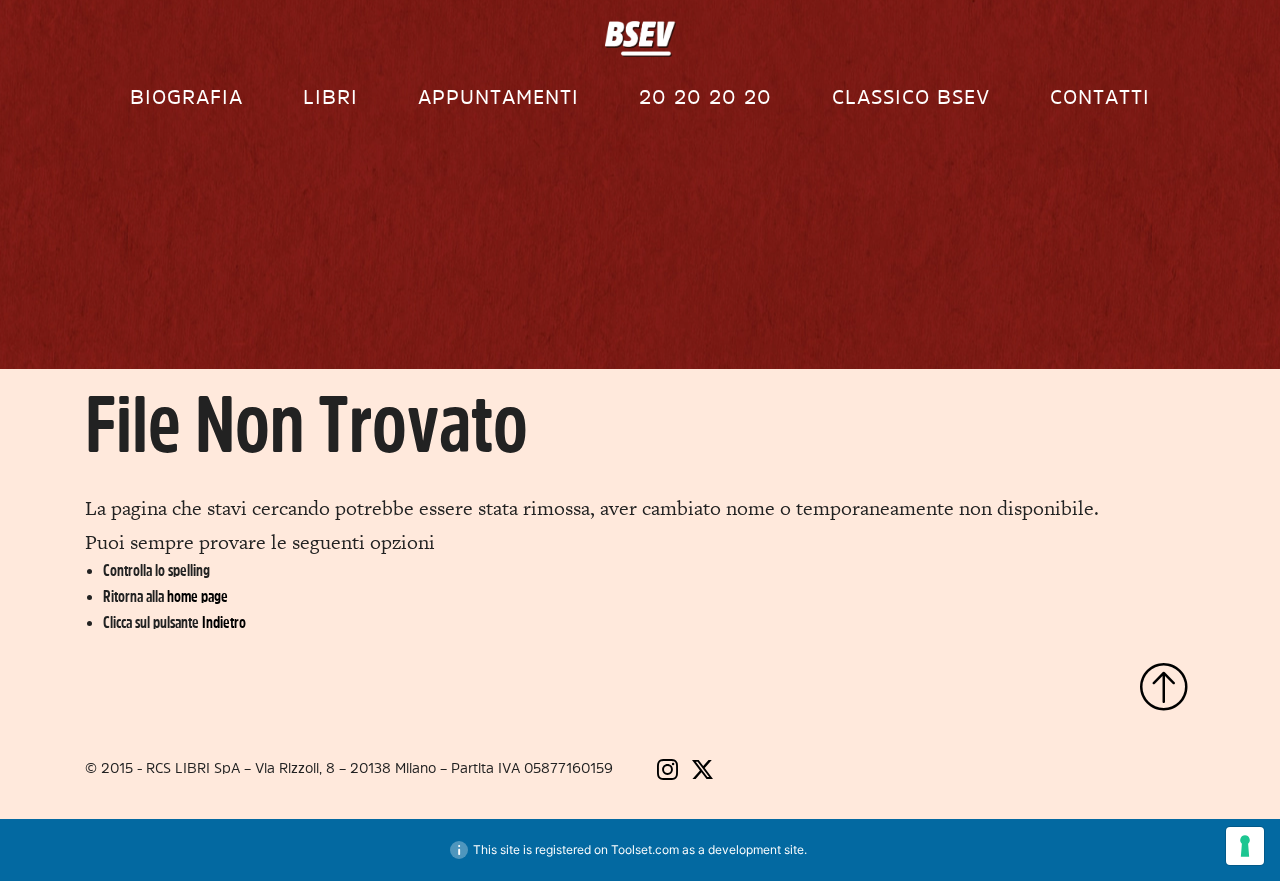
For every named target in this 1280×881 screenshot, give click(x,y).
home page (197, 597)
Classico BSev (911, 97)
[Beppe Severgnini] (640, 39)
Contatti (1100, 97)
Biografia (186, 97)
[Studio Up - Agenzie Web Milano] (1120, 771)
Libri (330, 97)
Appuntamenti (498, 97)
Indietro (224, 623)
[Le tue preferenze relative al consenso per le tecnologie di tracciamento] (1245, 846)
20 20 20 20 (705, 97)
